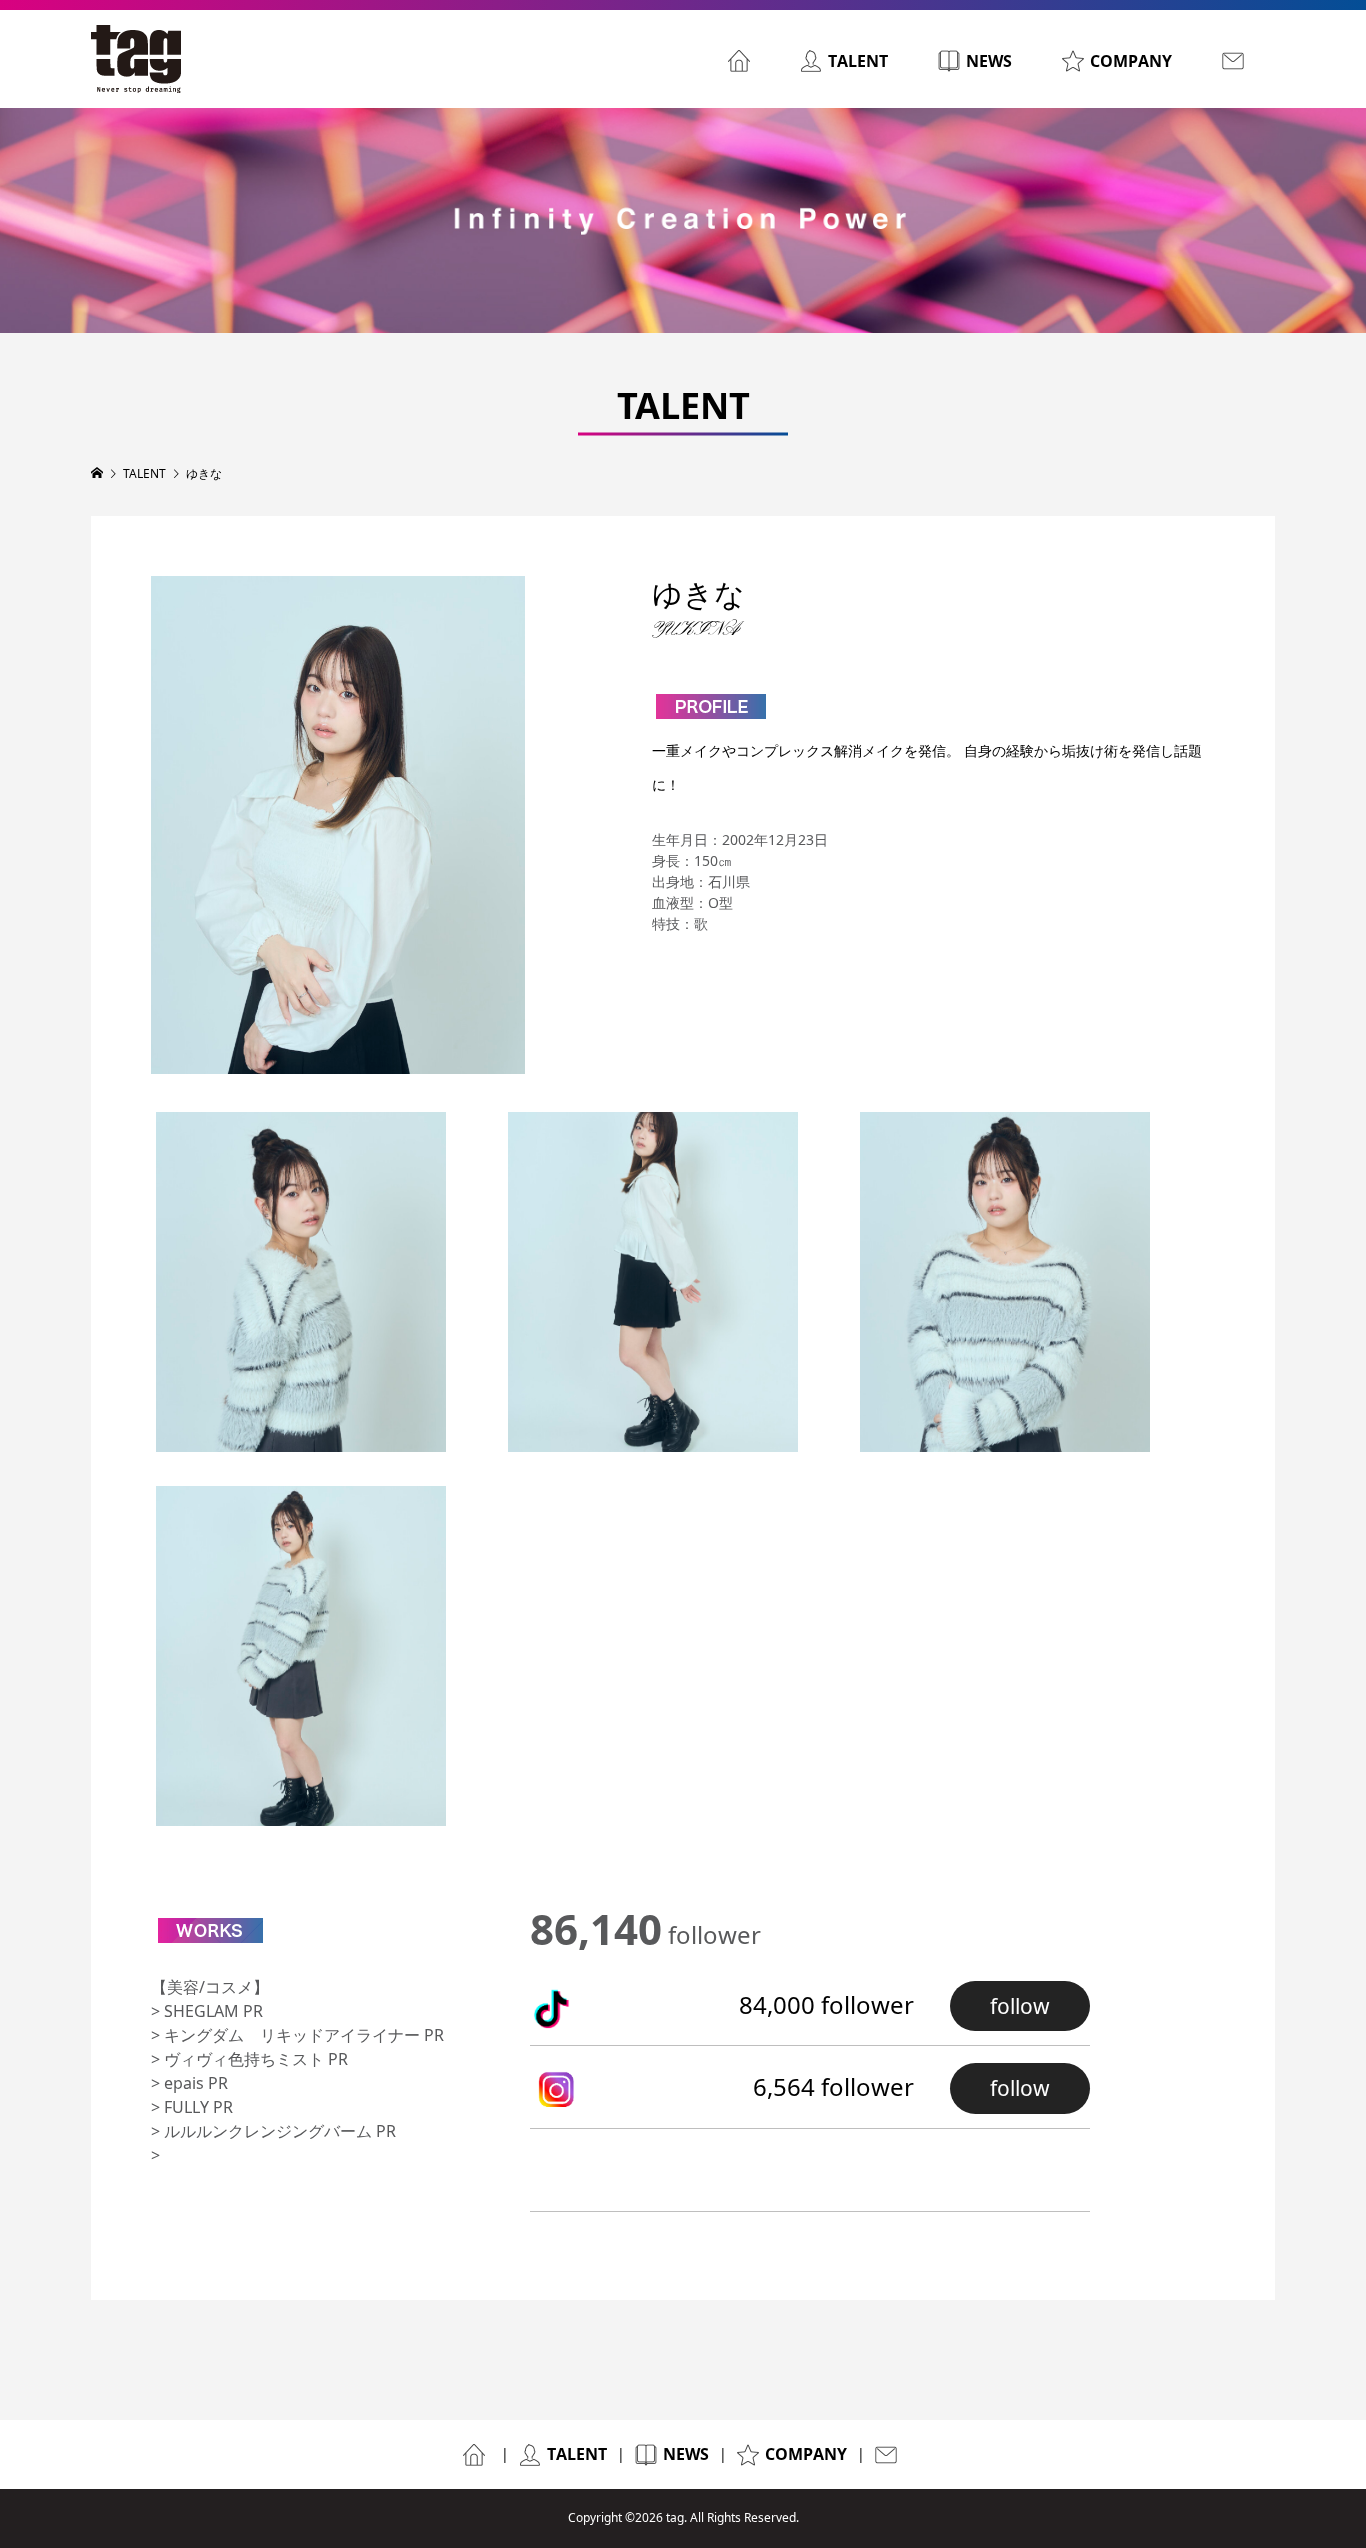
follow (1020, 2006)
